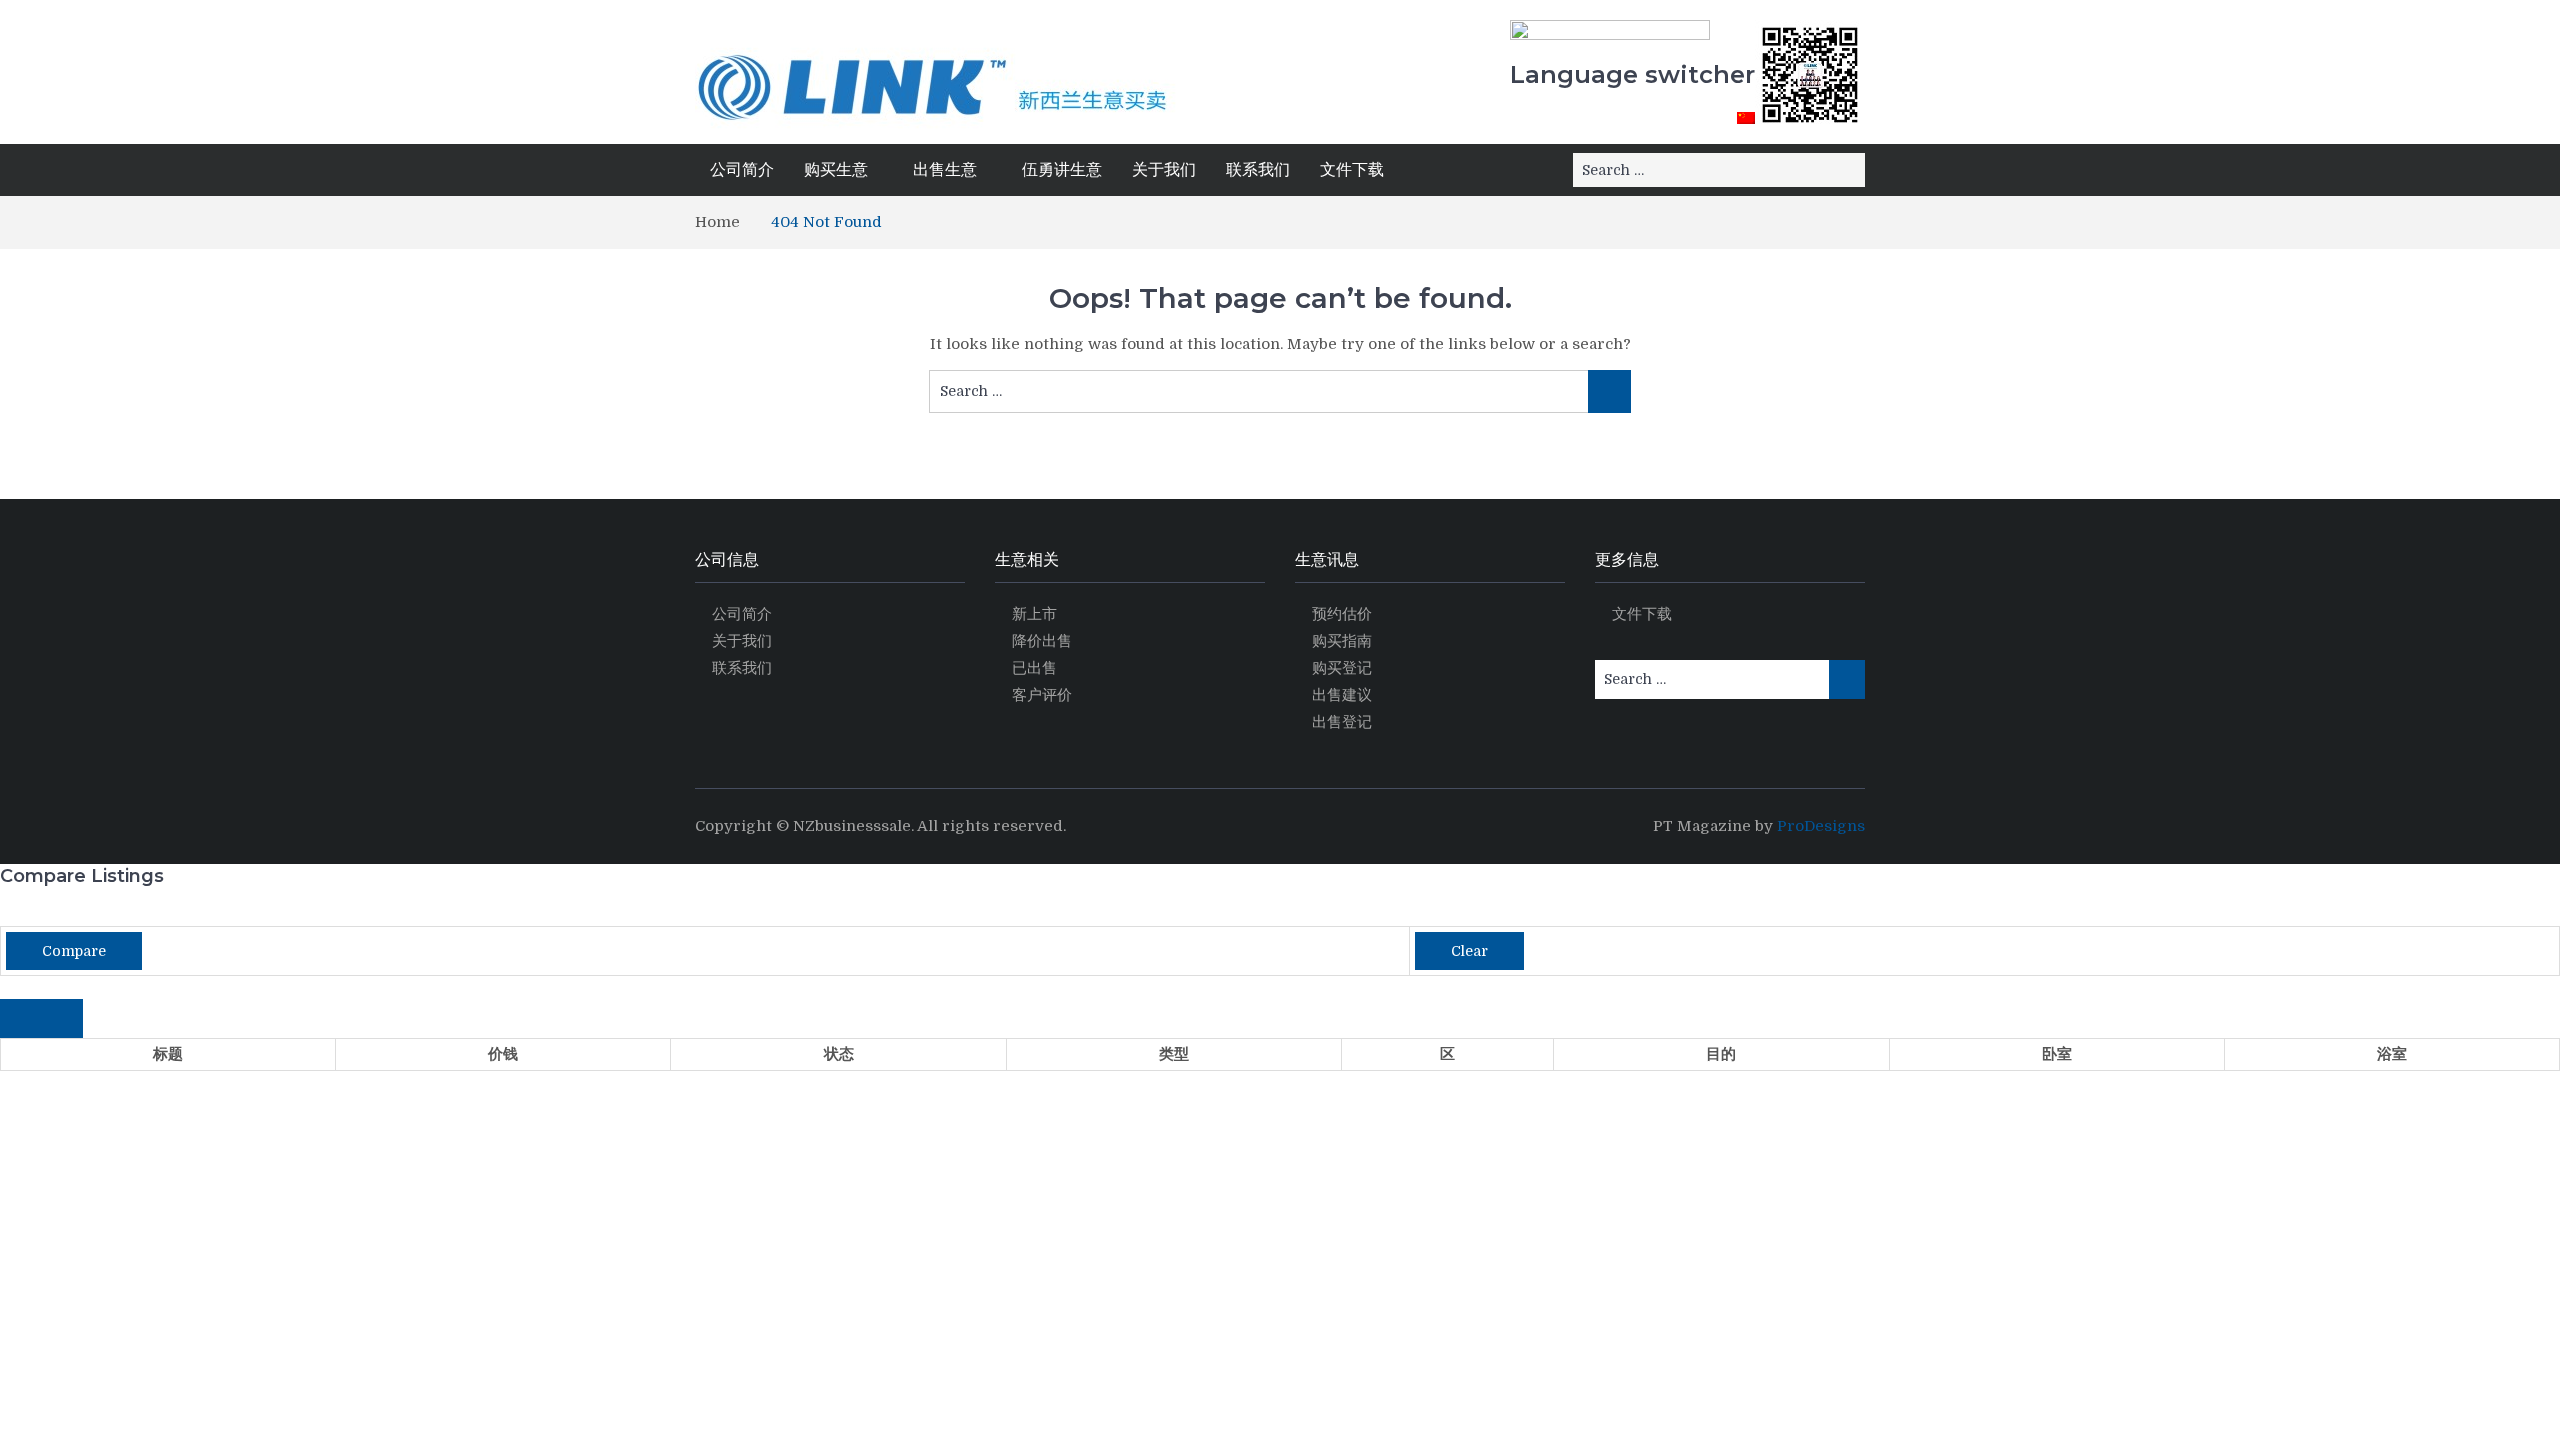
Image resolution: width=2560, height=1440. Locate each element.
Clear (1469, 951)
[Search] (1848, 170)
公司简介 (742, 170)
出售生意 (945, 170)
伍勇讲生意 (1062, 170)
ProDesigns (1821, 826)
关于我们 (1164, 170)
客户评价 (1042, 695)
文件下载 (1352, 170)
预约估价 (1342, 614)
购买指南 (1342, 641)
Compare (74, 951)
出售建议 (1342, 695)
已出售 (1034, 668)
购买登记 (1342, 668)
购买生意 (836, 170)
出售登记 (1342, 722)
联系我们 (1258, 170)
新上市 (1034, 614)
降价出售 (1042, 641)
